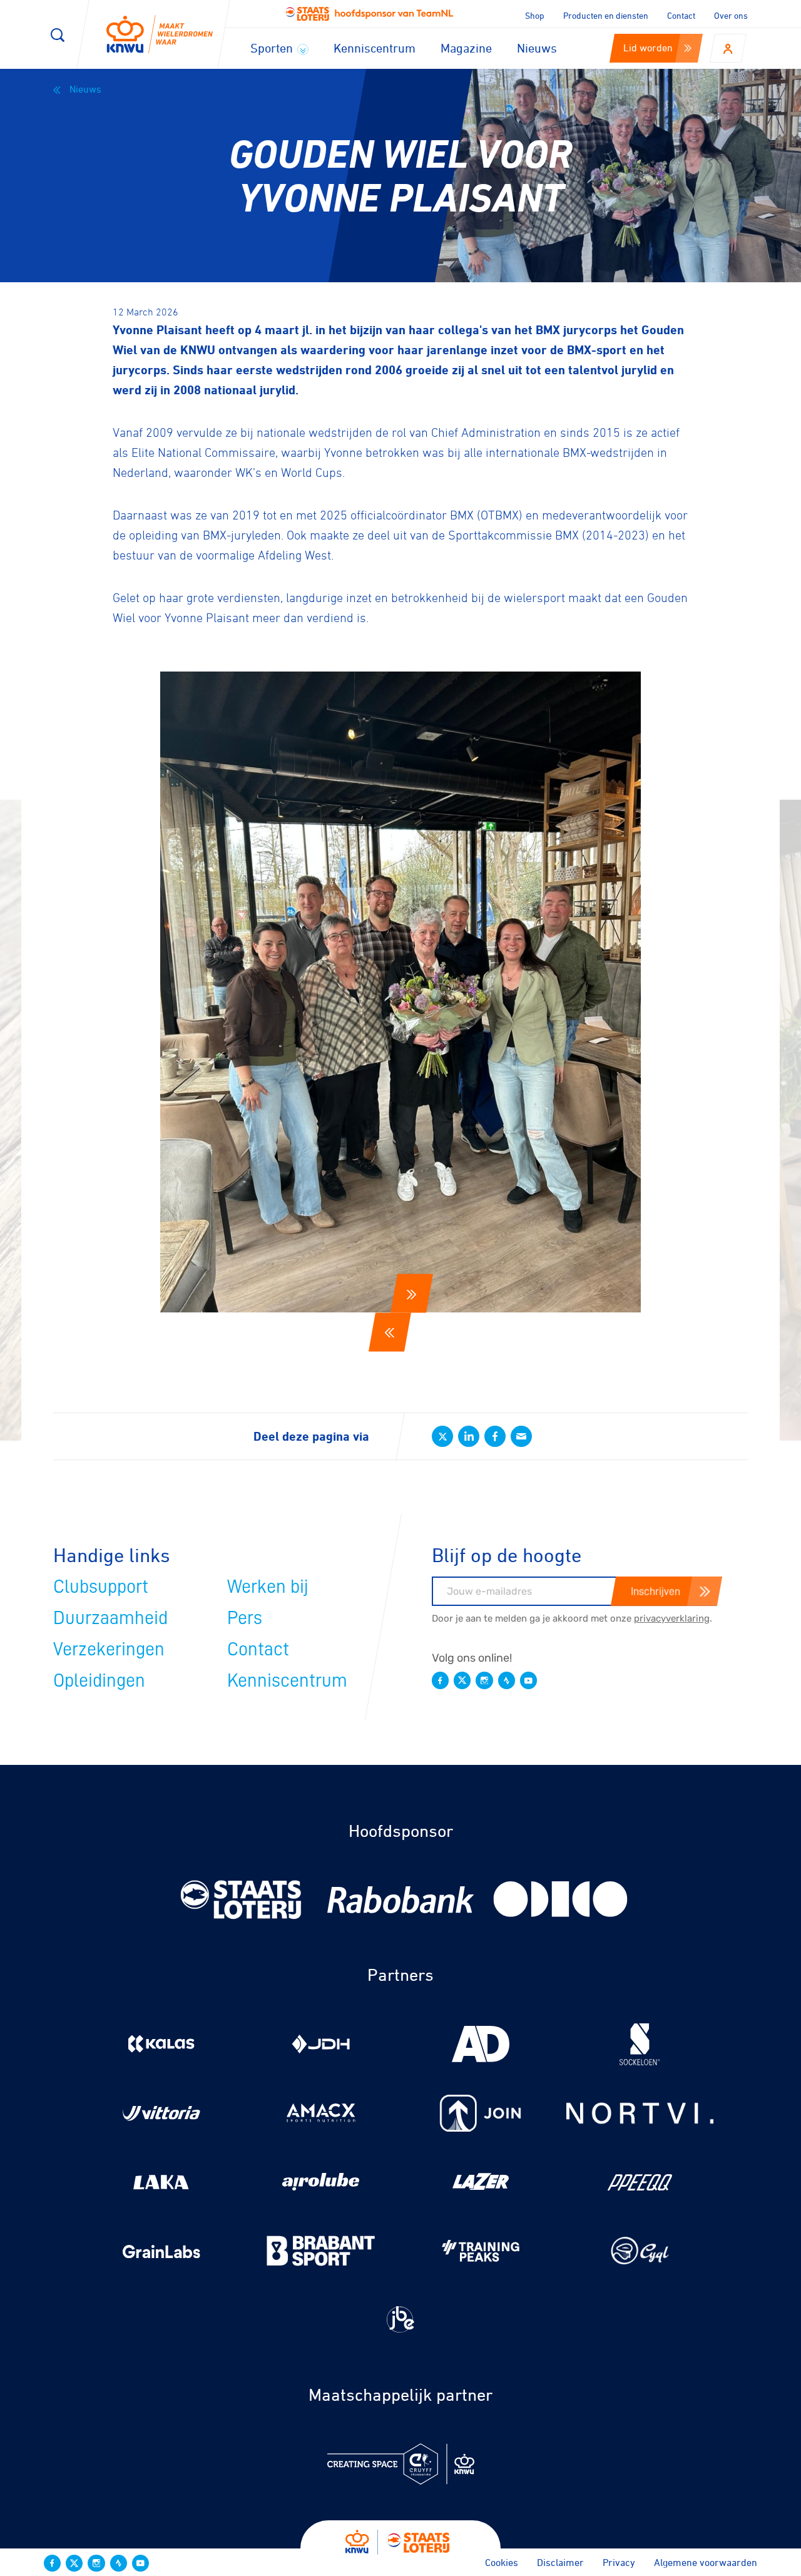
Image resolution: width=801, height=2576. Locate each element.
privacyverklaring (672, 1618)
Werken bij (268, 1587)
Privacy (619, 2562)
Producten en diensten (606, 15)
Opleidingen (99, 1680)
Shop (535, 15)
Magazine (466, 48)
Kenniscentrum (375, 48)
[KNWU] (160, 35)
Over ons (731, 15)
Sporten (273, 48)
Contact (681, 15)
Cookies (502, 2562)
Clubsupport (101, 1587)
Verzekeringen (109, 1649)
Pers (245, 1618)
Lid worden (648, 48)
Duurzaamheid (110, 1618)
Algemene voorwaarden (706, 2562)
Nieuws (537, 48)
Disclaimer (560, 2562)
